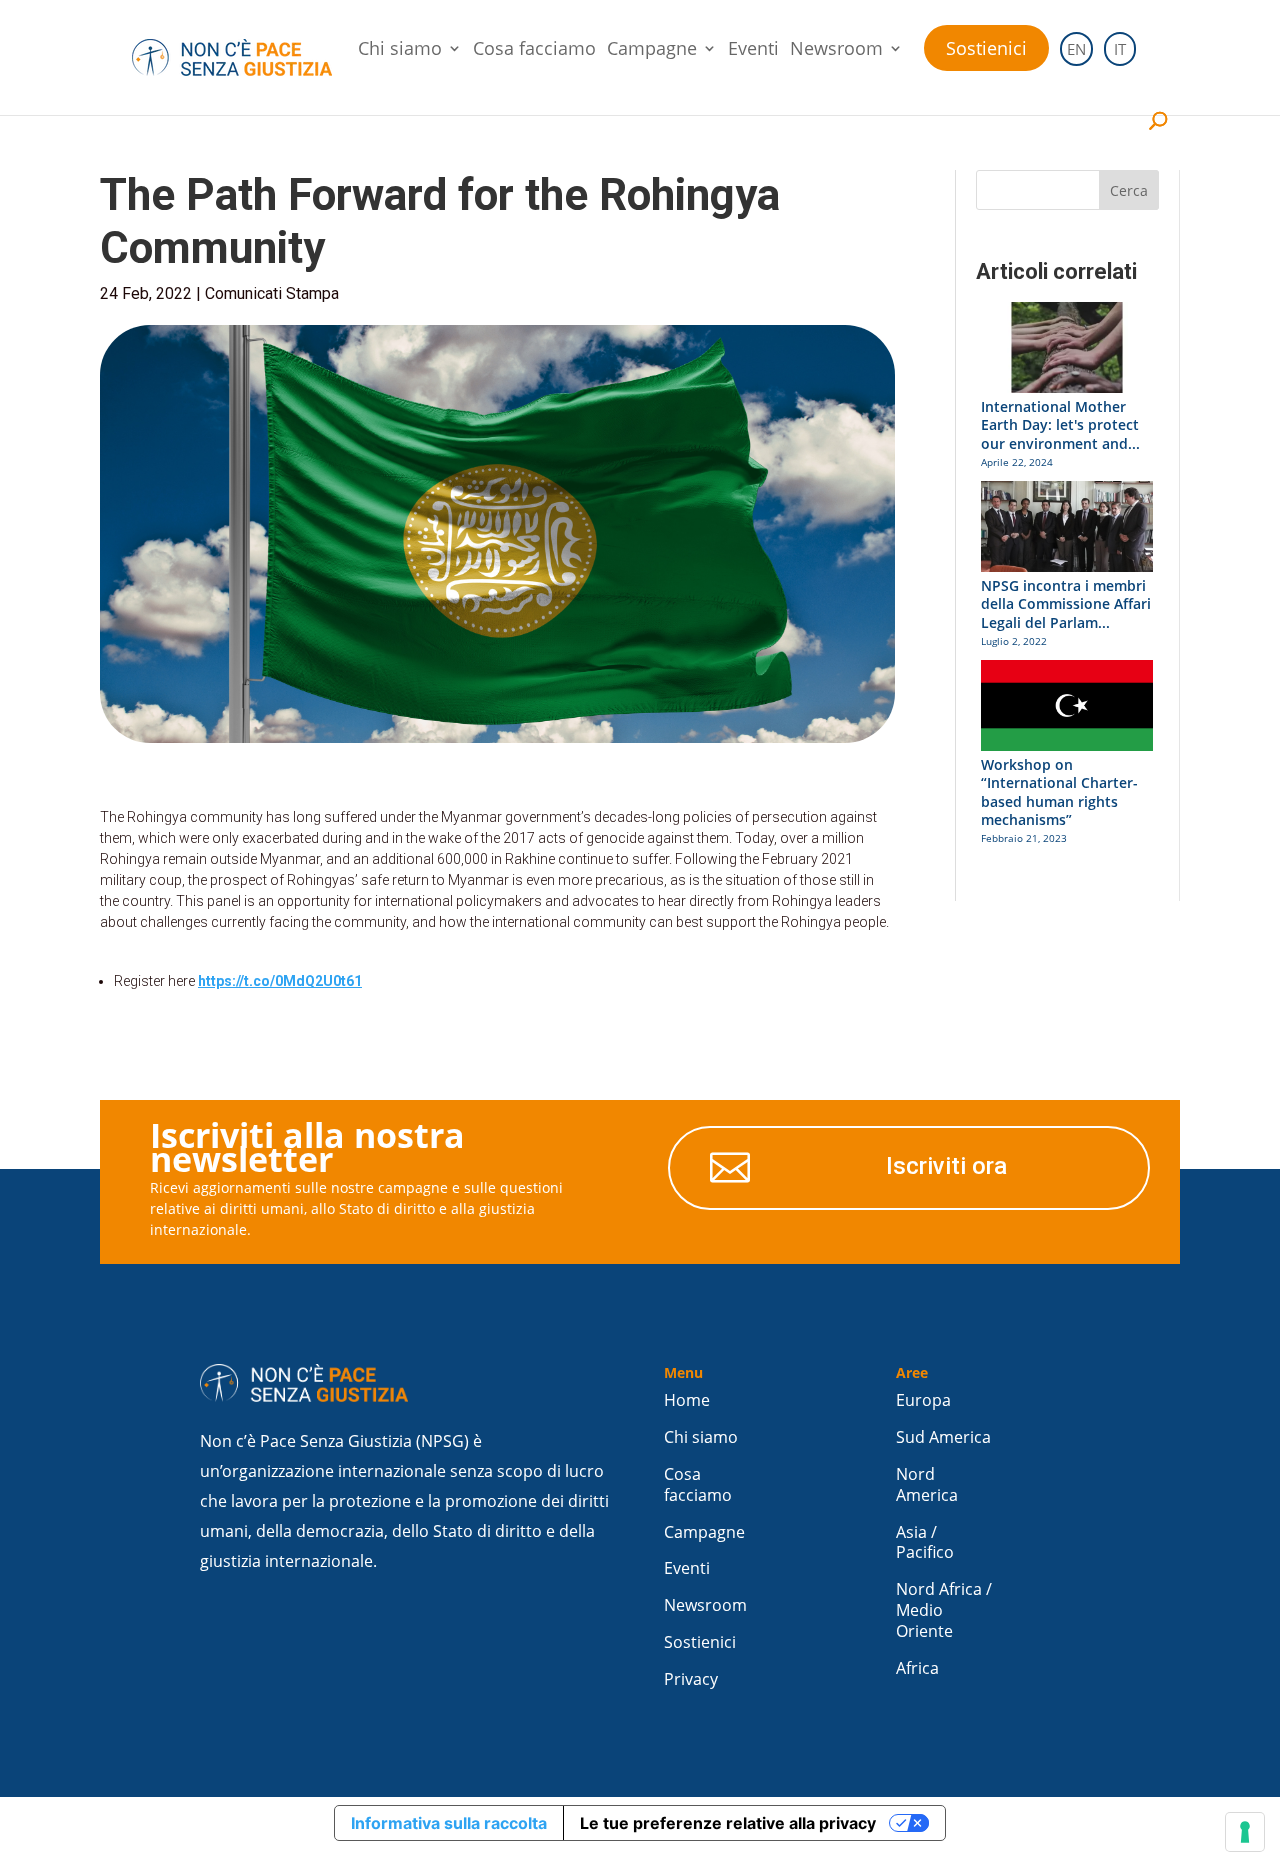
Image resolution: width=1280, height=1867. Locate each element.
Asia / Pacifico (925, 1543)
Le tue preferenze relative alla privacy (728, 1823)
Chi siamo (400, 50)
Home (687, 1400)
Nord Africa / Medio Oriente (944, 1610)
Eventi (753, 50)
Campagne (652, 50)
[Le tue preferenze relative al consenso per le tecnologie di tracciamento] (1245, 1832)
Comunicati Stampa (272, 293)
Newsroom (836, 50)
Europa (923, 1400)
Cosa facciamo (534, 50)
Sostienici (986, 48)
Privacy (691, 1679)
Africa (917, 1668)
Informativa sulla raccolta (449, 1823)
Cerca (1129, 190)
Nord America (927, 1485)
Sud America (943, 1437)
